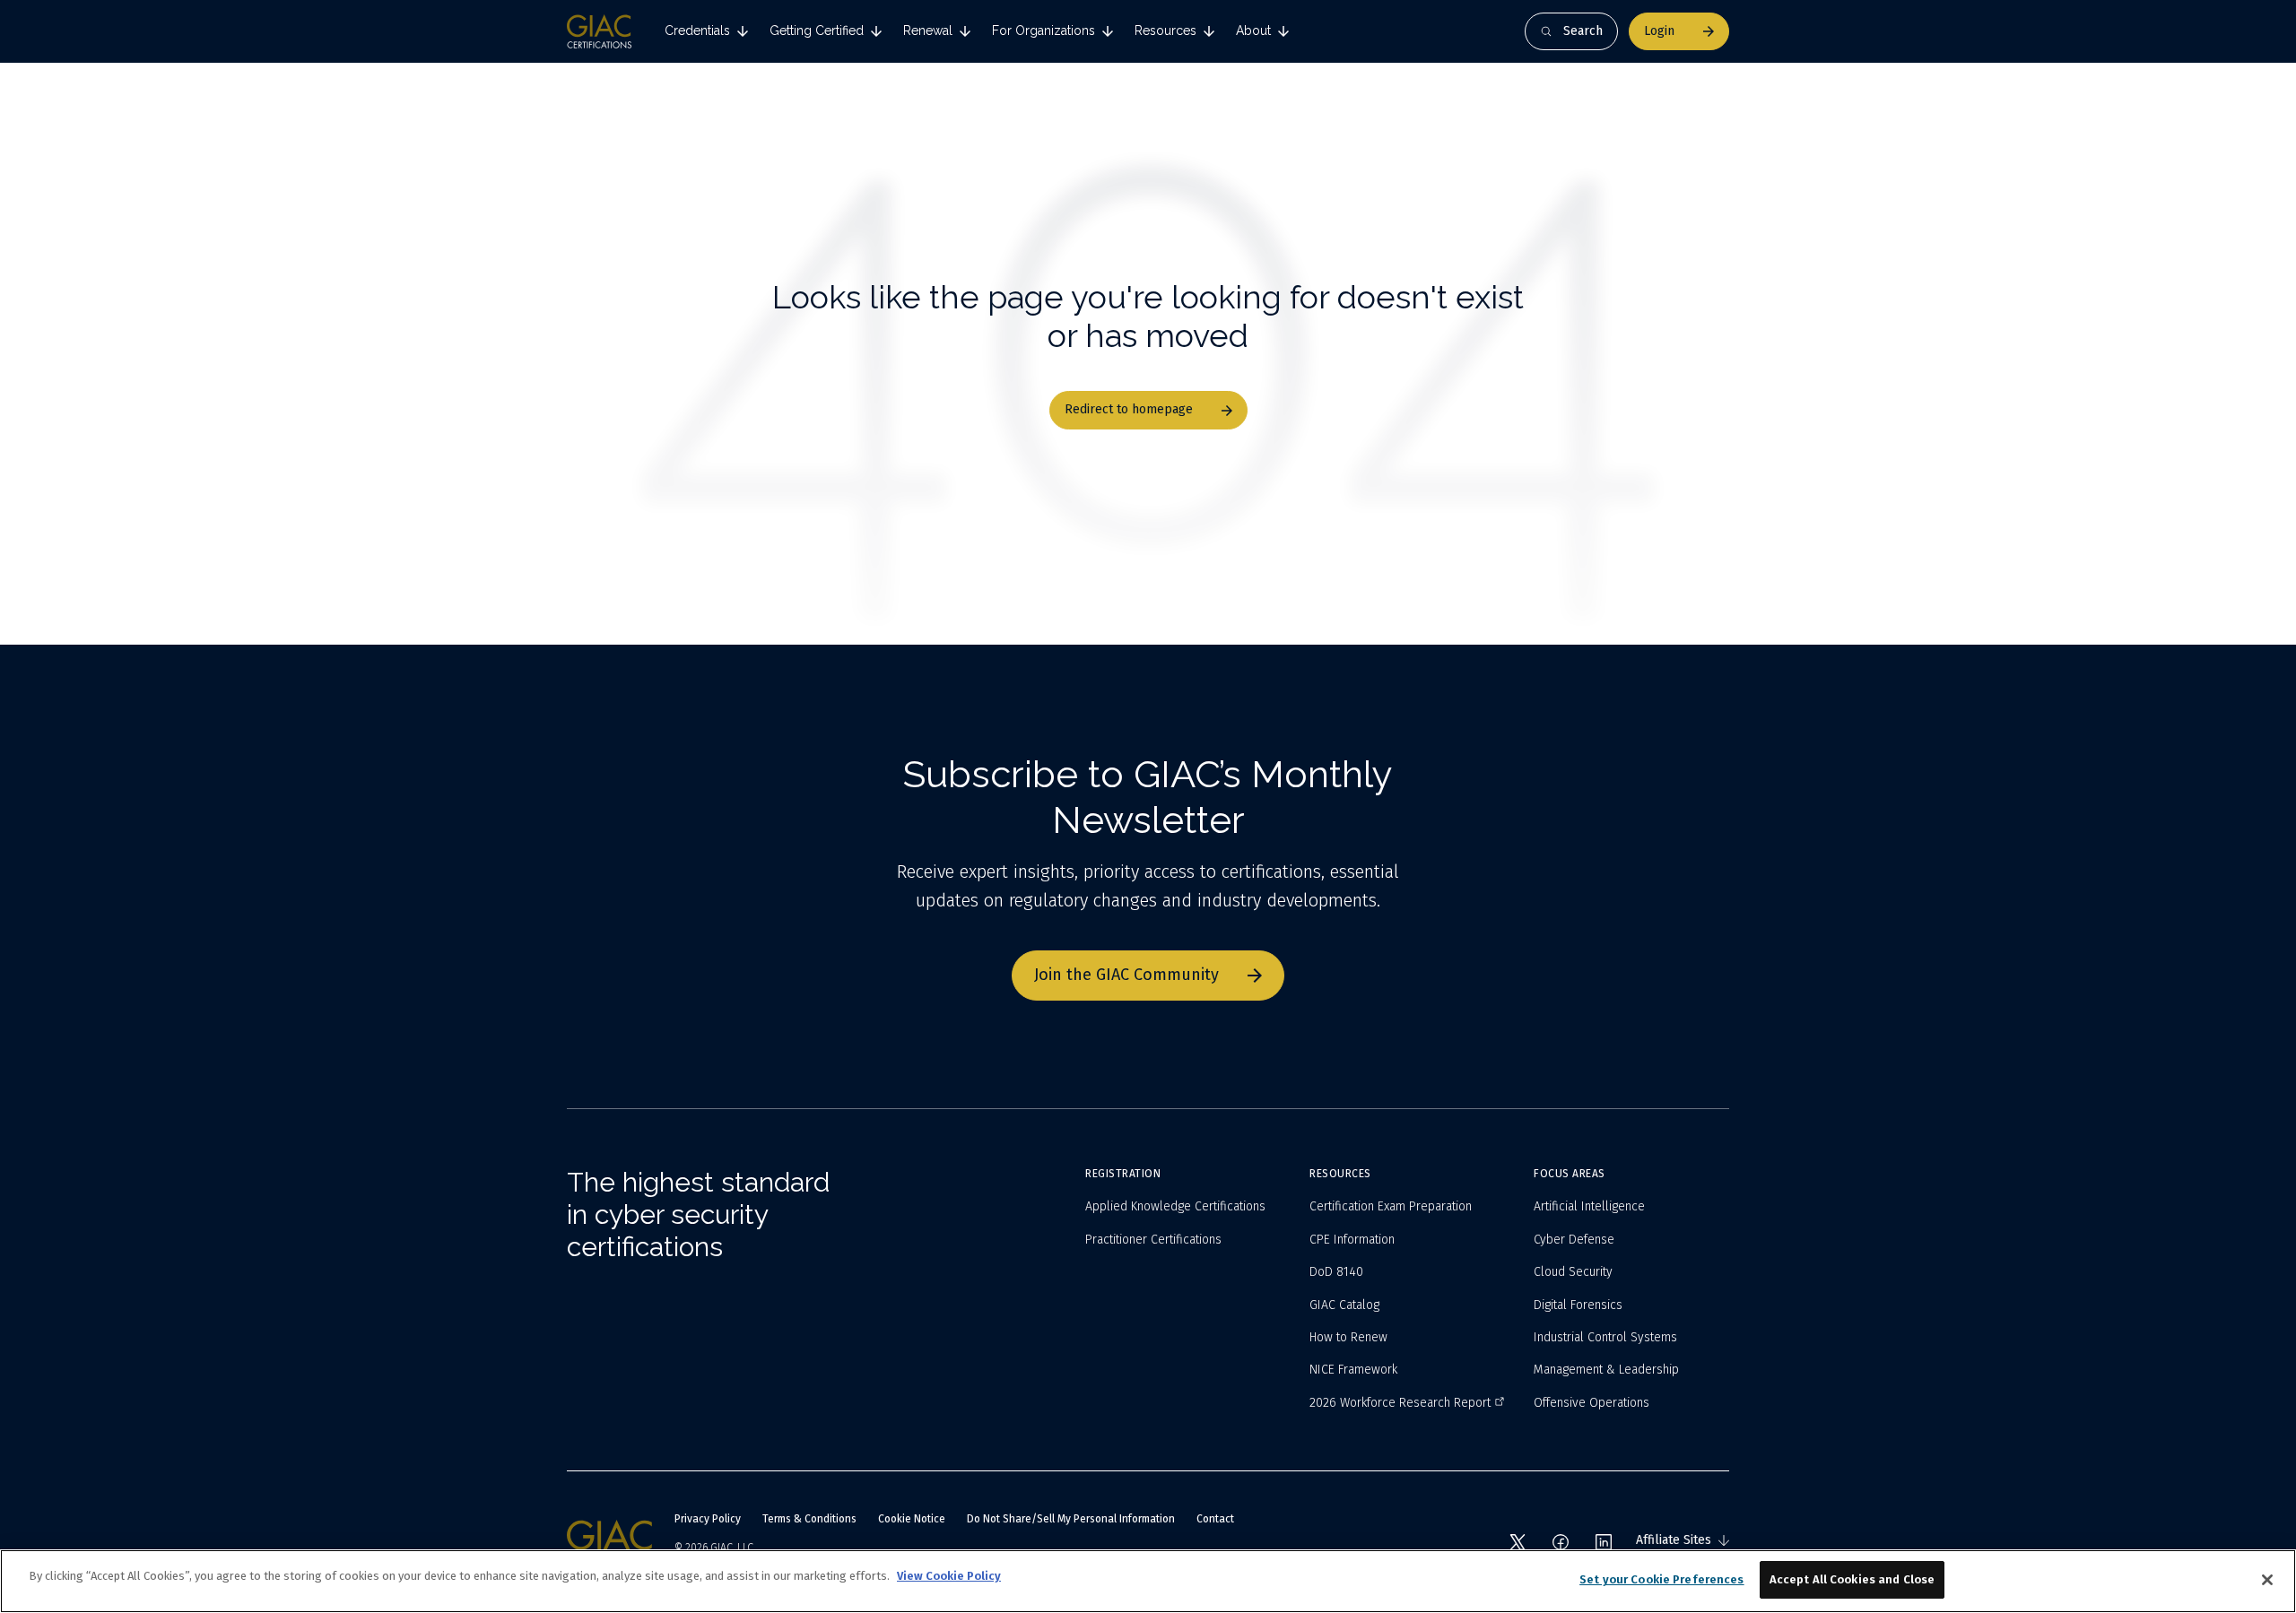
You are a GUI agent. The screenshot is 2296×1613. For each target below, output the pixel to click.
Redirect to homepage (1129, 409)
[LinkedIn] (1604, 1542)
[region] (1148, 1581)
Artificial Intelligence (1589, 1206)
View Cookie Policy (949, 1576)
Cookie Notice (912, 1519)
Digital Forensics (1578, 1305)
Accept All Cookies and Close (1852, 1579)
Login (1659, 31)
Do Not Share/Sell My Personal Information (1071, 1519)
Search (1583, 31)
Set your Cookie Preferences (1662, 1579)
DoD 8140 (1336, 1272)
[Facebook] (1561, 1542)
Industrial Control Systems (1605, 1337)
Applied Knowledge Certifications (1175, 1206)
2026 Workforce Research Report (1400, 1403)
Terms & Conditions (809, 1519)
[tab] (706, 31)
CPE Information (1352, 1240)
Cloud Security (1573, 1272)
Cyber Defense (1574, 1240)
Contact (1215, 1519)
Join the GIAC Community (1126, 975)
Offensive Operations (1592, 1403)
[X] (1518, 1542)
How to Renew (1348, 1337)
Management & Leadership (1606, 1370)
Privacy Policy (708, 1519)
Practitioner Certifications (1153, 1240)
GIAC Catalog (1344, 1305)
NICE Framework (1353, 1370)
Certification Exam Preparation (1391, 1206)
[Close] (2267, 1580)
